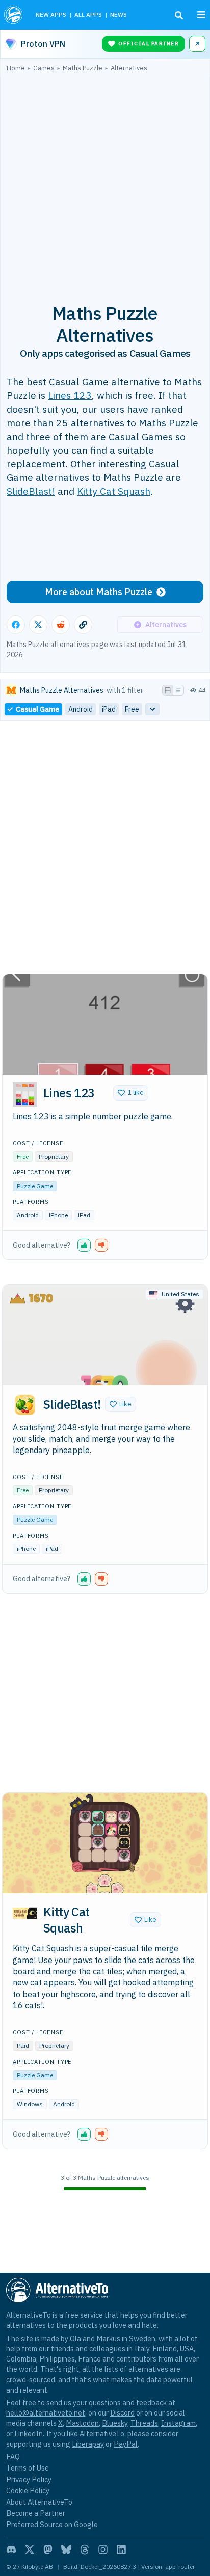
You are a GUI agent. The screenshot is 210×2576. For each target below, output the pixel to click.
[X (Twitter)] (30, 2550)
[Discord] (11, 2550)
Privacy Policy (29, 2479)
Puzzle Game (35, 1186)
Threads (144, 2423)
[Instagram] (103, 2550)
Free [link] (132, 709)
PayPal (126, 2444)
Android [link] (81, 709)
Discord (122, 2413)
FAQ (13, 2457)
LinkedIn (29, 2434)
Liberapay (88, 2444)
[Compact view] (178, 690)
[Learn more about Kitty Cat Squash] (25, 1913)
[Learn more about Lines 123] (25, 1094)
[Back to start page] (14, 15)
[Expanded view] (168, 690)
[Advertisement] (105, 182)
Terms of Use (28, 2468)
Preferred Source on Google (52, 2524)
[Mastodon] (48, 2550)
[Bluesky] (66, 2550)
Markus (108, 2338)
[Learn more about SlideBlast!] (25, 1405)
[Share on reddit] (61, 625)
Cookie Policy (28, 2491)
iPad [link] (109, 709)
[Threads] (85, 2550)
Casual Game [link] (37, 709)
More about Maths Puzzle (99, 592)
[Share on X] (38, 625)
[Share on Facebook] (16, 625)
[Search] (179, 15)
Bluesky (115, 2423)
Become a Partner (36, 2513)
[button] (131, 1093)
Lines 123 (70, 395)
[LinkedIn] (121, 2550)
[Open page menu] (201, 15)
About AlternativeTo (39, 2502)
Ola (75, 2338)
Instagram (178, 2423)
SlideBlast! (31, 491)
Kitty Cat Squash (114, 491)
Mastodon (82, 2423)
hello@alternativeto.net (46, 2413)
